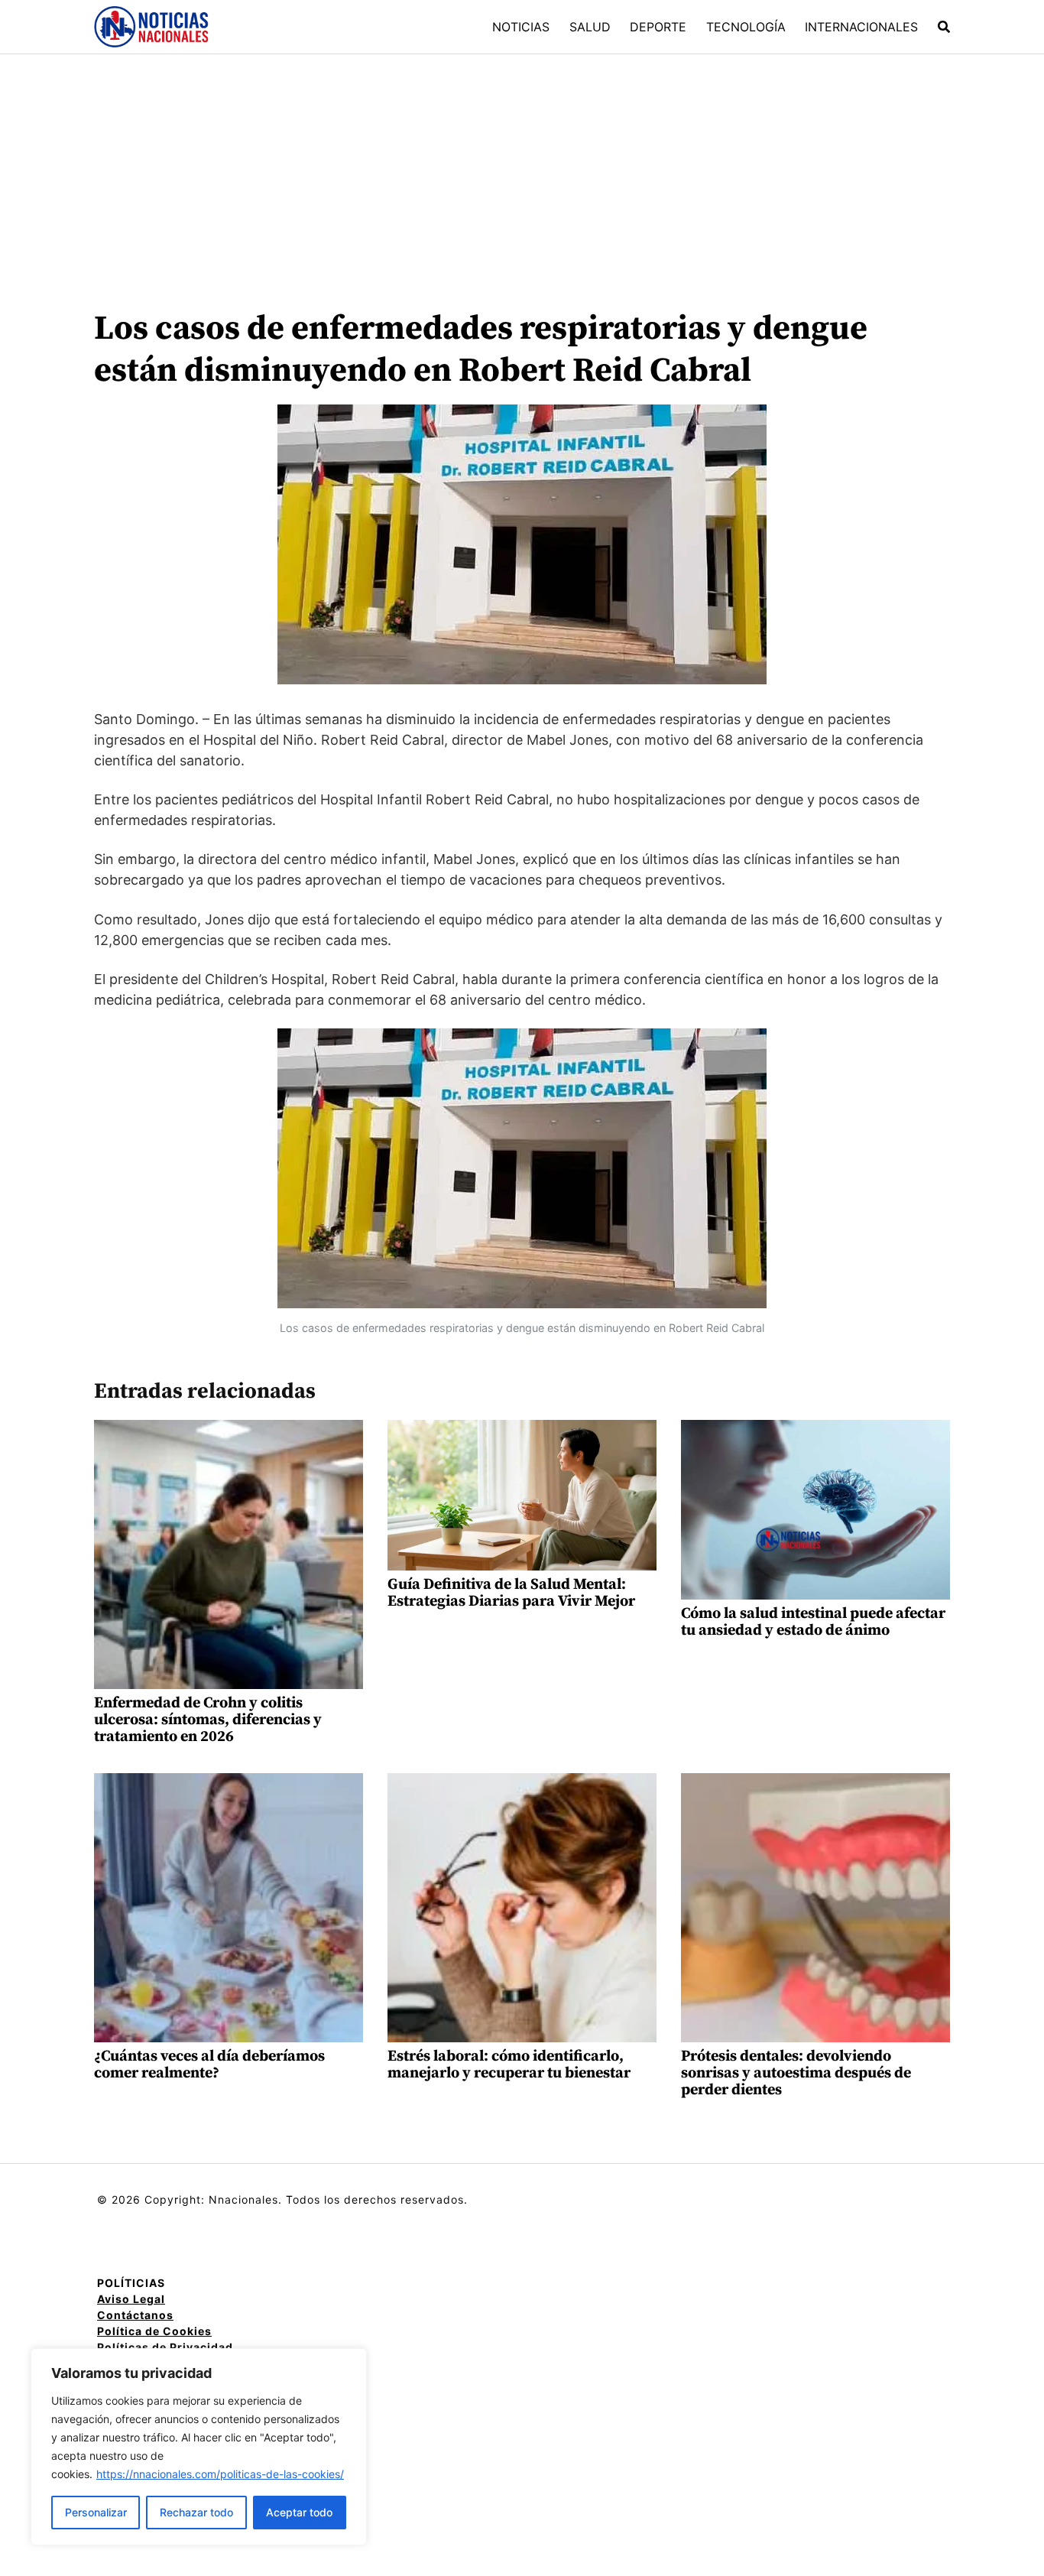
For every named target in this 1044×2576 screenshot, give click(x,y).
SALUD (590, 27)
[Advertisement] (522, 169)
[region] (199, 2447)
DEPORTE (658, 27)
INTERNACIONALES (861, 27)
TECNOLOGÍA (746, 27)
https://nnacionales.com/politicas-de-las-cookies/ (220, 2474)
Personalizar (96, 2512)
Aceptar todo (299, 2512)
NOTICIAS (521, 27)
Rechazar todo (196, 2512)
